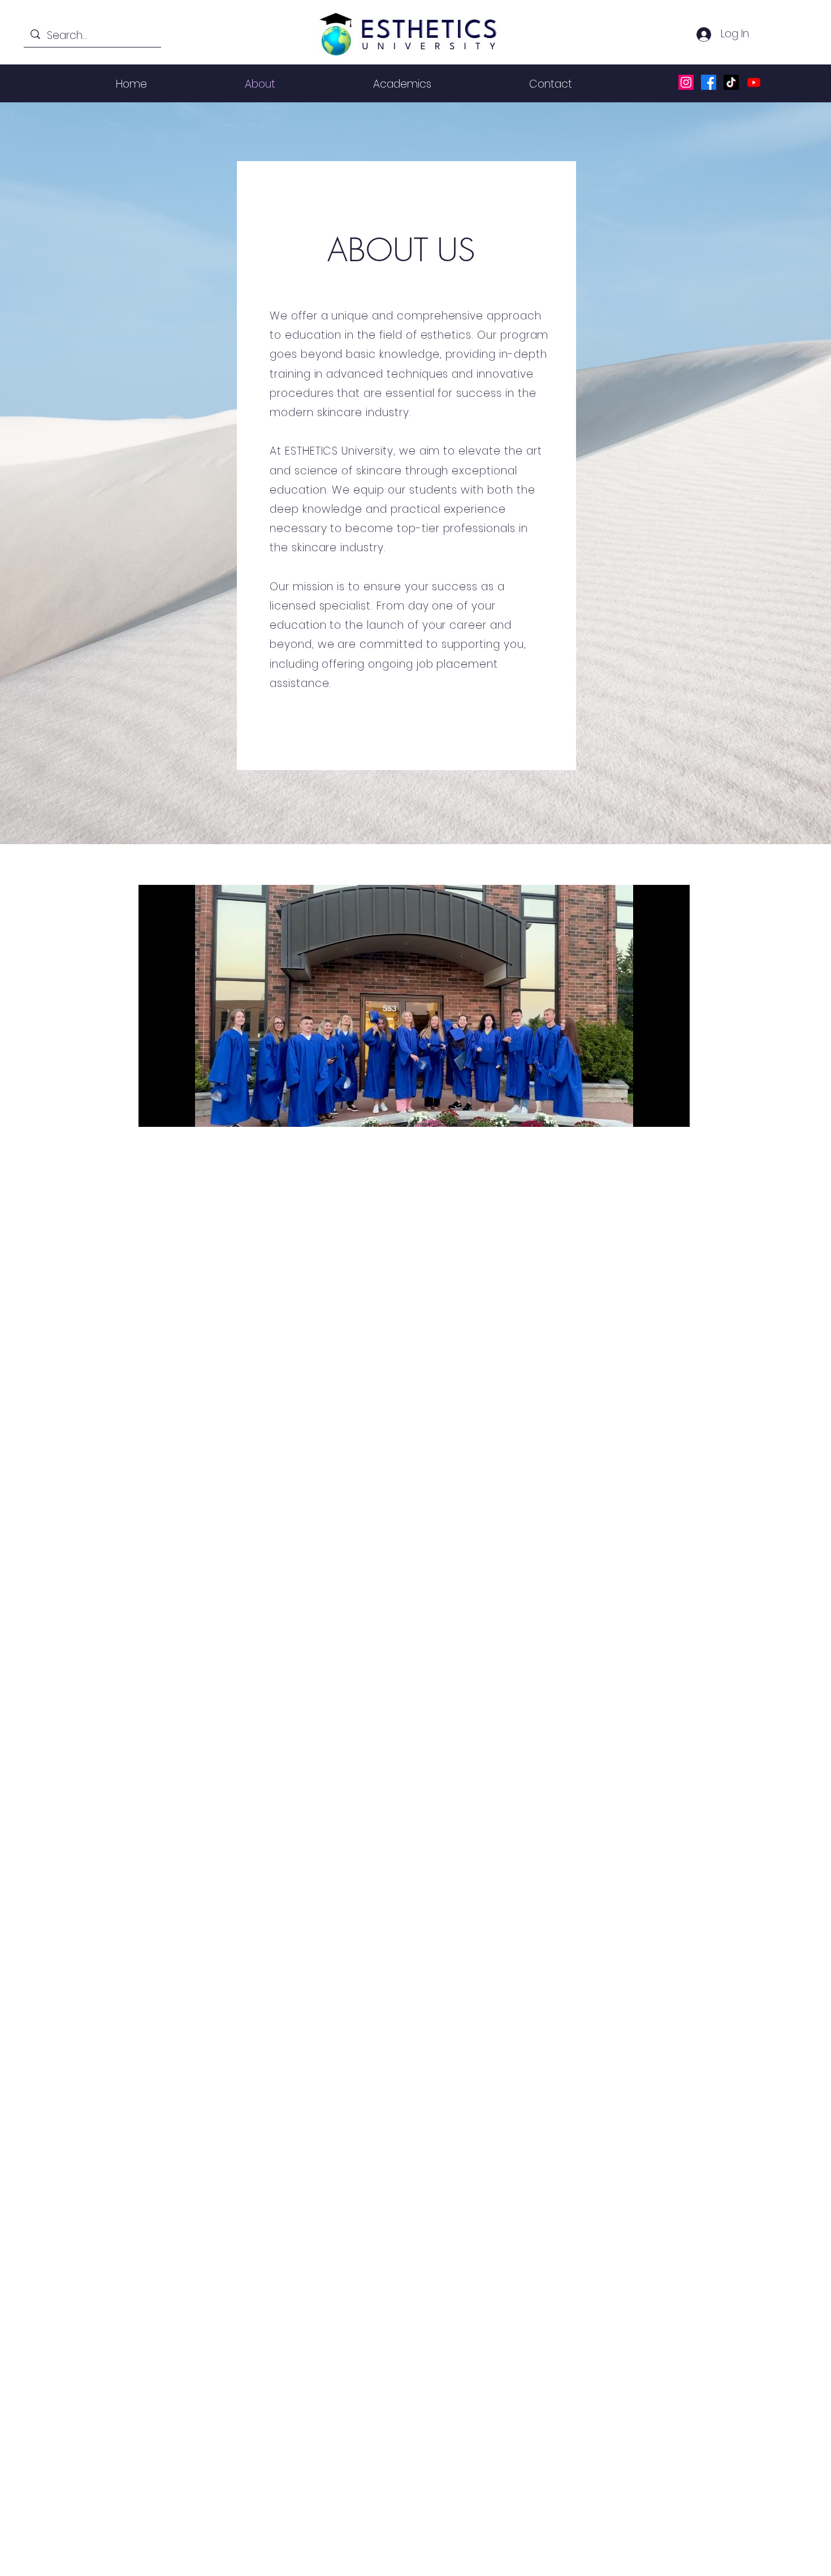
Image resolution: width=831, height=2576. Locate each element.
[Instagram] (686, 82)
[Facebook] (709, 82)
